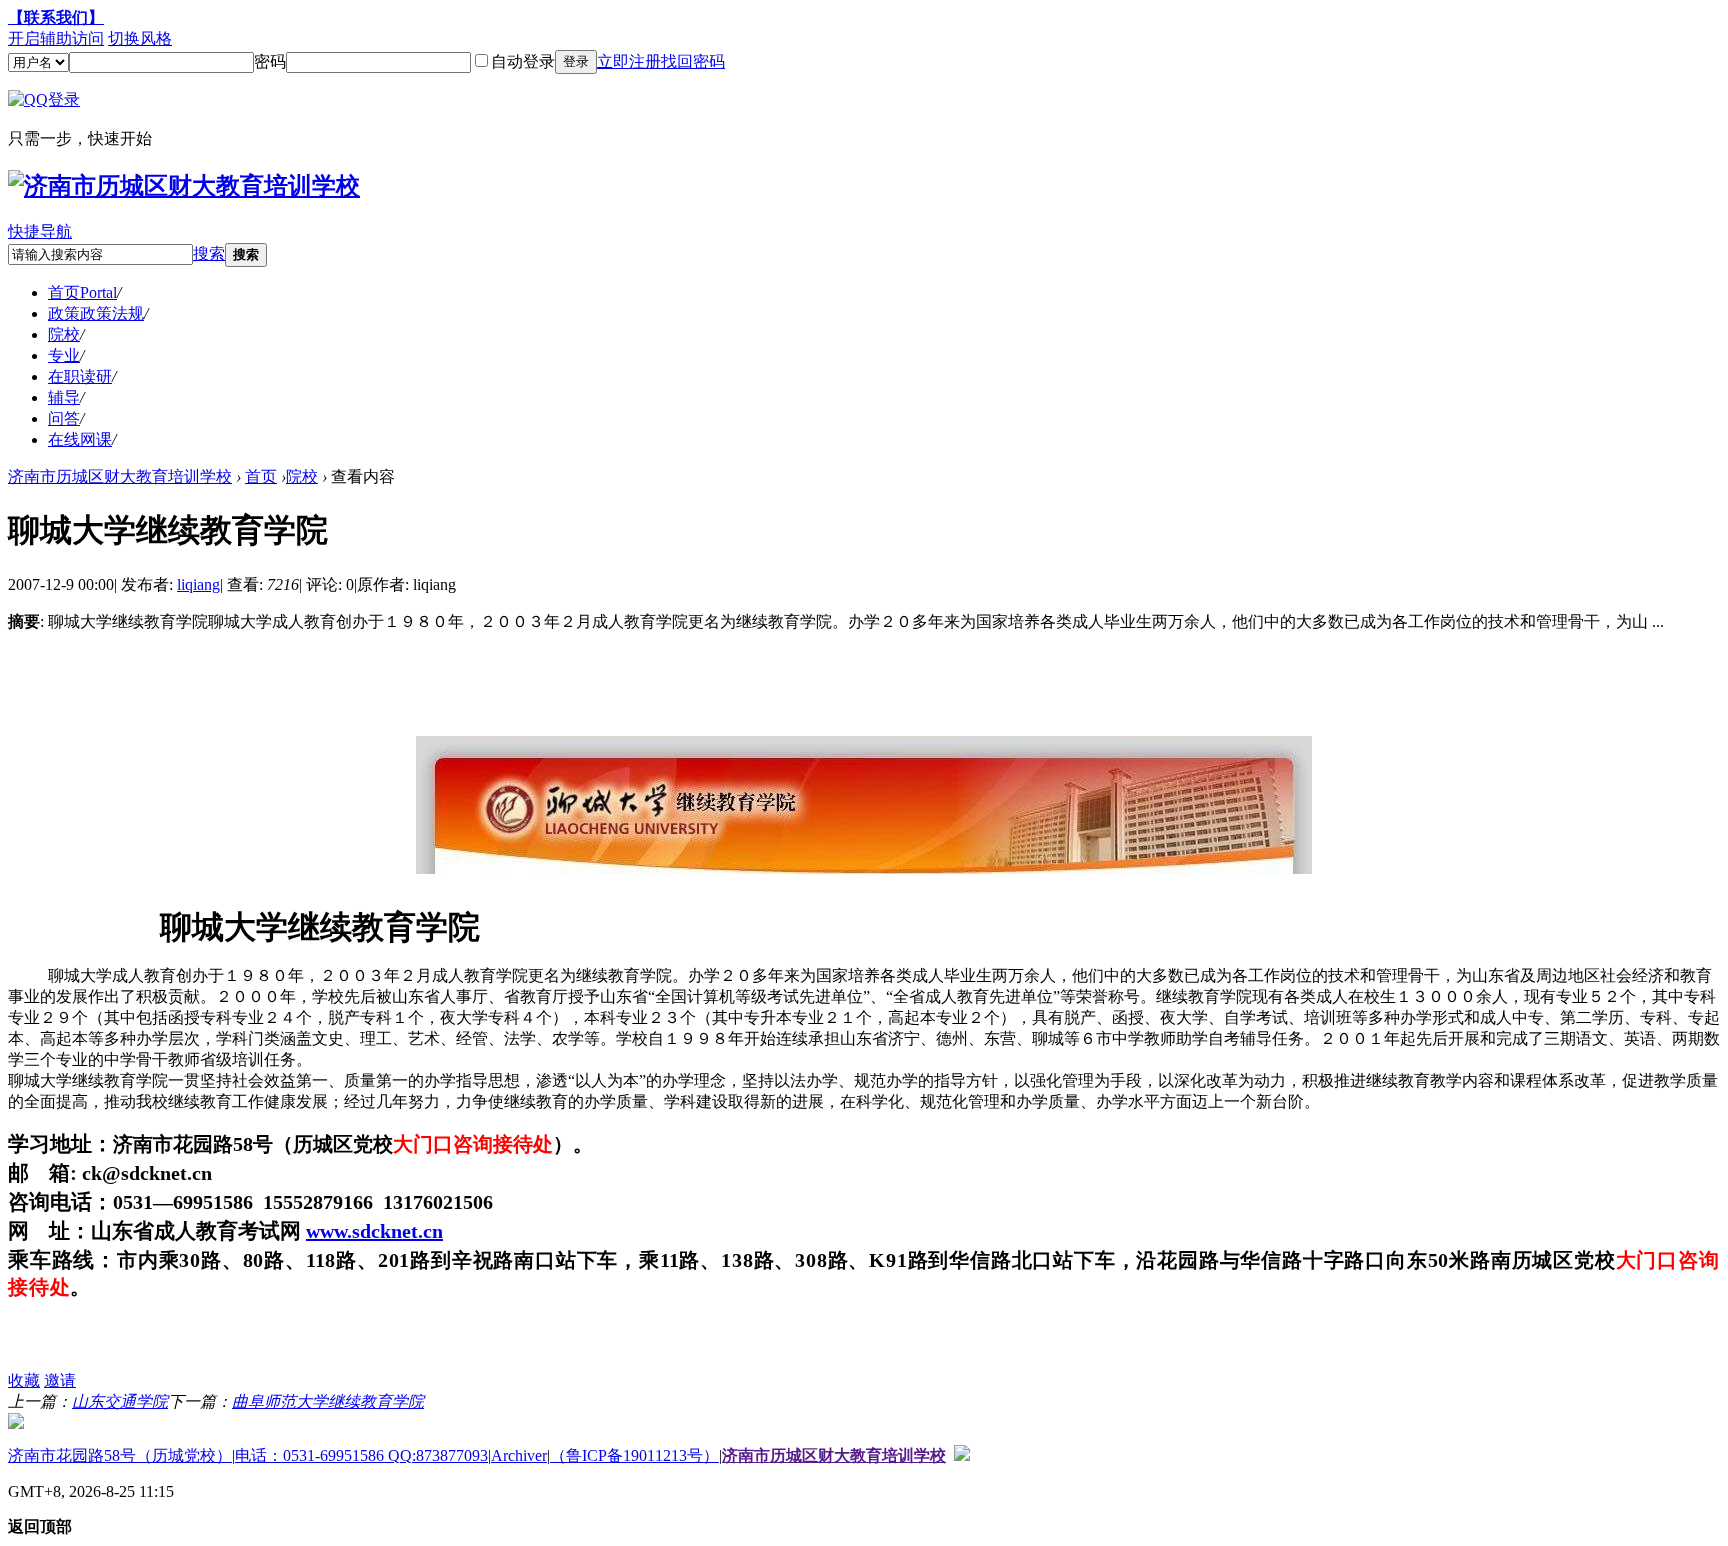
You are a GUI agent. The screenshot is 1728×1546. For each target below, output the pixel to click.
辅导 (64, 397)
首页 (82, 292)
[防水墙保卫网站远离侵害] (962, 1455)
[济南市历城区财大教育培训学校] (184, 186)
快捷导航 (40, 231)
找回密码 (693, 61)
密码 (270, 61)
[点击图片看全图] (864, 863)
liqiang (198, 584)
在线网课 (80, 439)
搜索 (209, 253)
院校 (64, 334)
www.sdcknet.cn (374, 1231)
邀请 (60, 1380)
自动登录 (523, 61)
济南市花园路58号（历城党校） (120, 1455)
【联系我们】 (56, 17)
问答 (64, 418)
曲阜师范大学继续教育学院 (328, 1401)
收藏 (24, 1380)
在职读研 (80, 376)
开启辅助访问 (56, 38)
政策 (96, 313)
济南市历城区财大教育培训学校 (120, 476)
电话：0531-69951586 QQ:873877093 (361, 1455)
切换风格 (140, 38)
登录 (576, 61)
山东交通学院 (120, 1401)
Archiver (519, 1455)
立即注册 (629, 61)
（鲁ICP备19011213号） (634, 1455)
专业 (64, 355)
